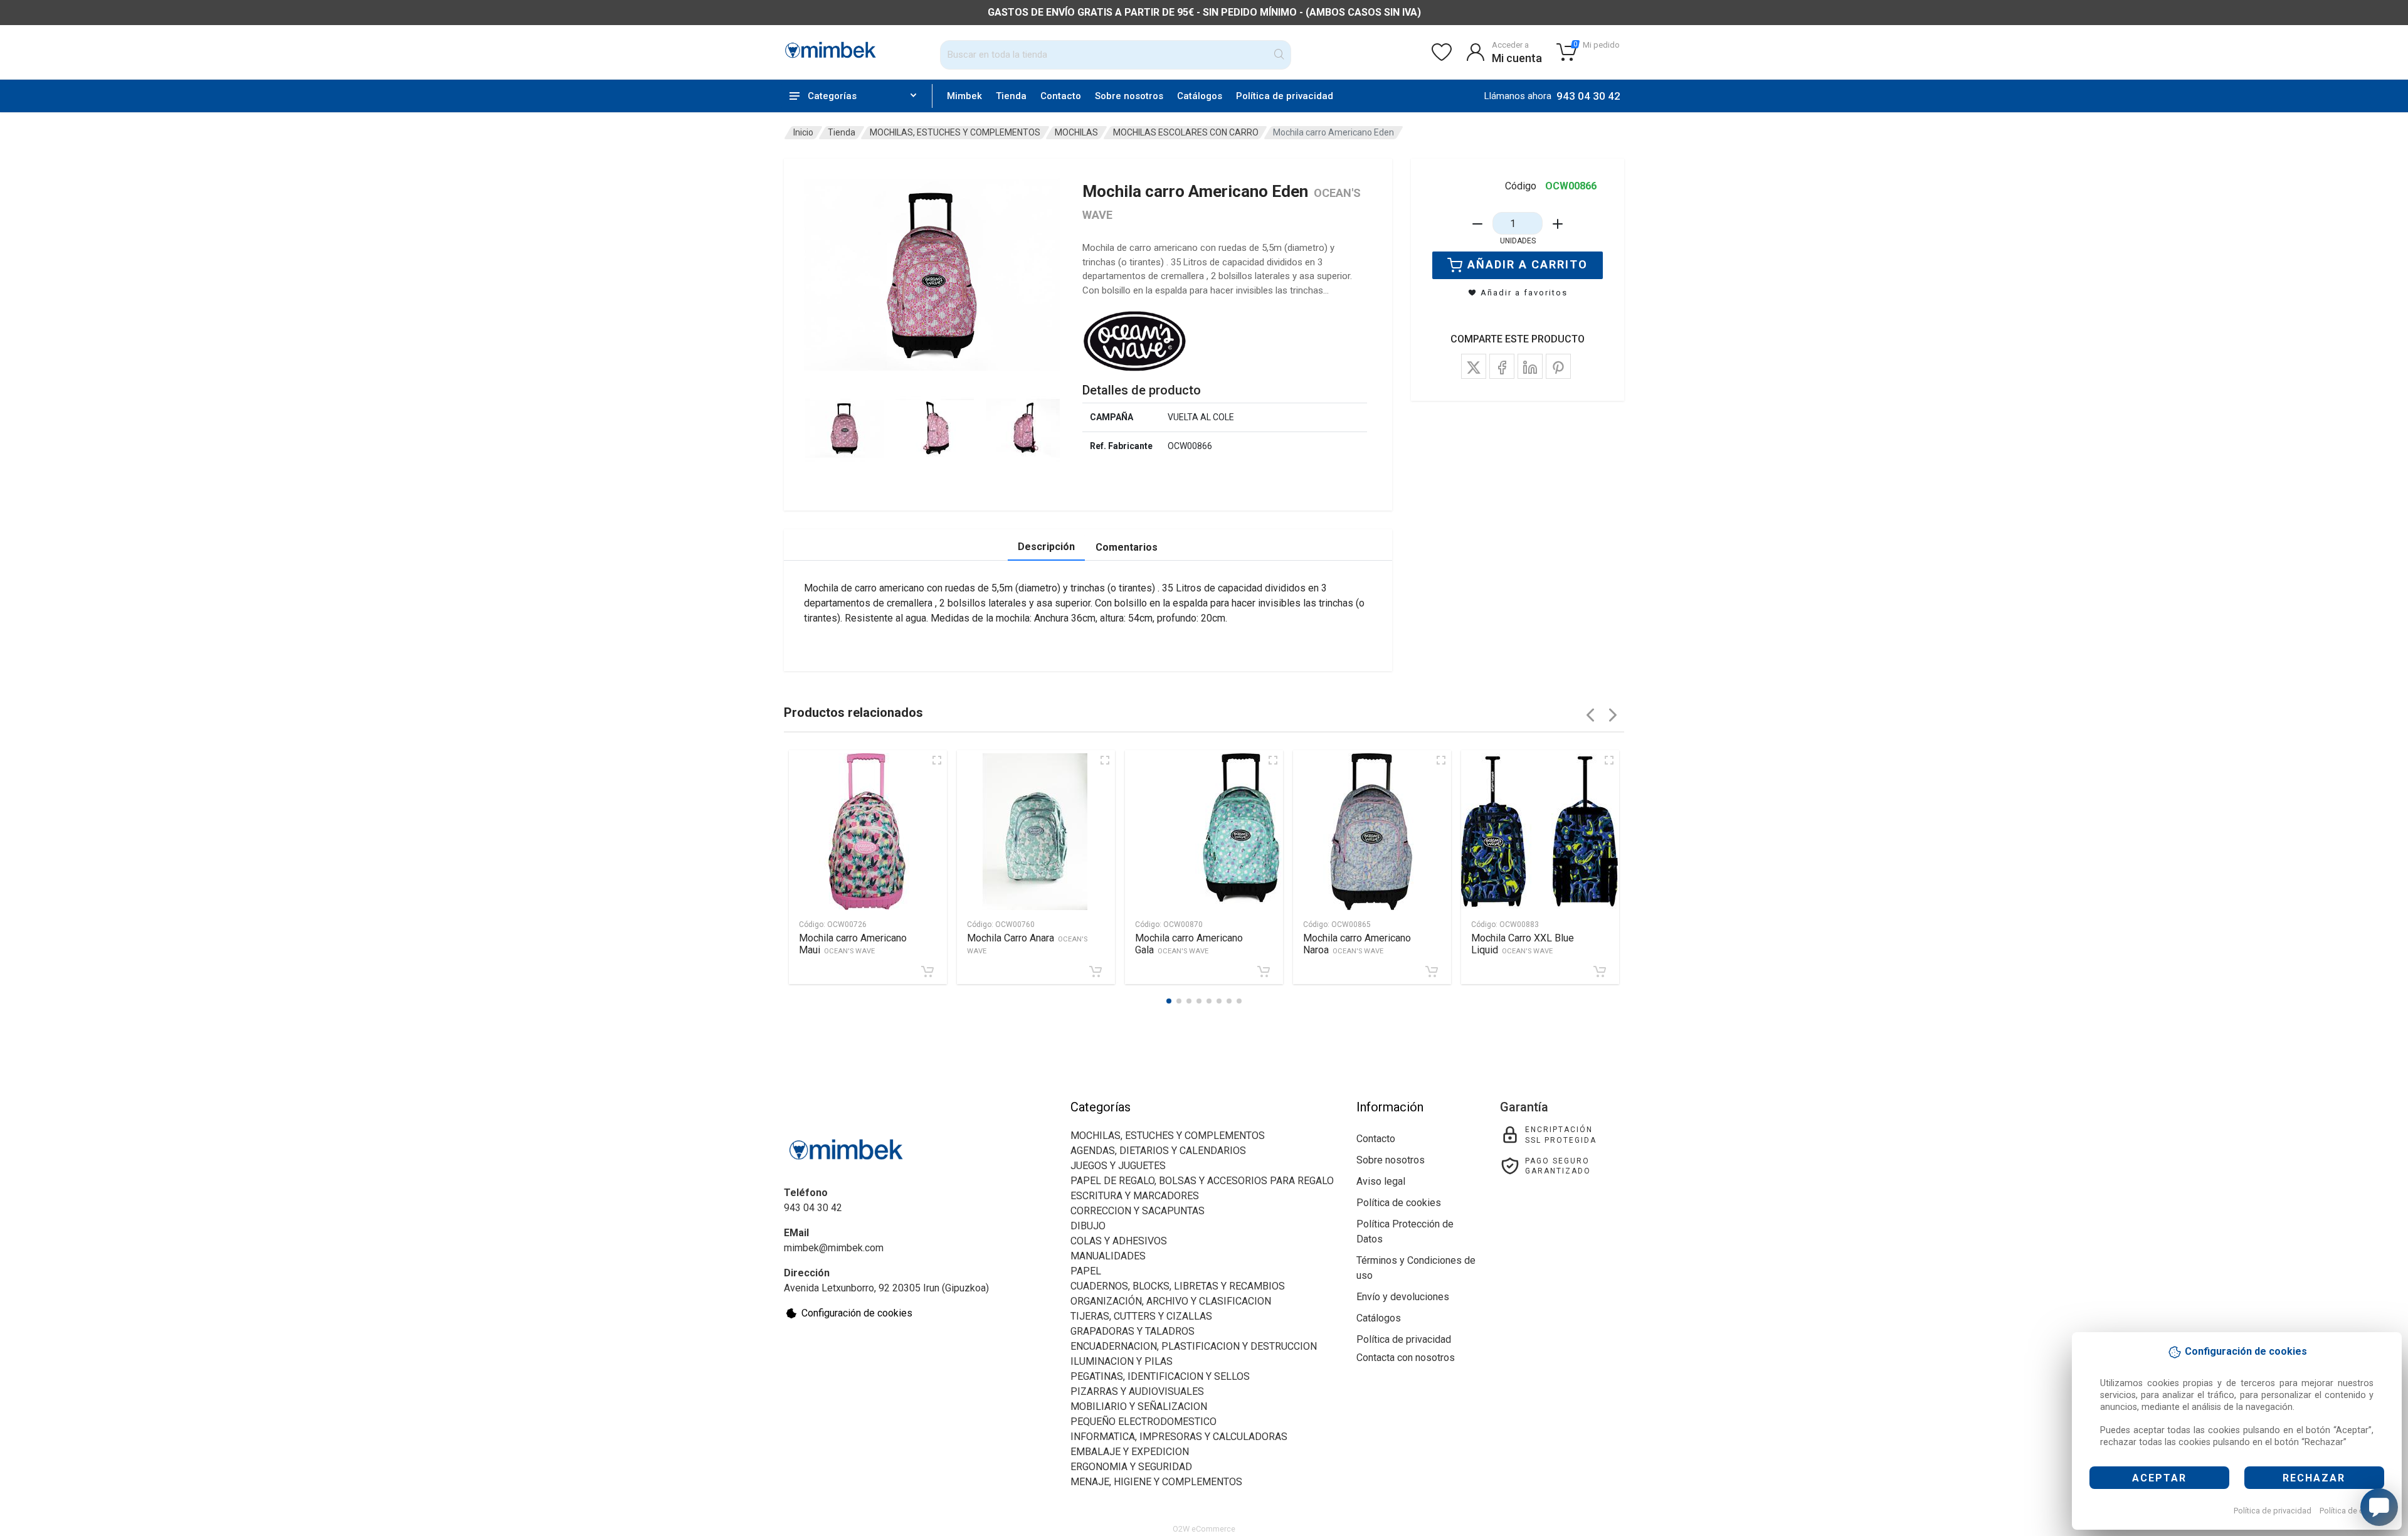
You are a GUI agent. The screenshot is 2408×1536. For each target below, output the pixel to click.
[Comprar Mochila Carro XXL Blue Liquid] (1600, 972)
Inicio (803, 132)
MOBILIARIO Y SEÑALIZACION (1139, 1406)
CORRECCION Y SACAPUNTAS (1138, 1211)
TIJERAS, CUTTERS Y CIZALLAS (1141, 1316)
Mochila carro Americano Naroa (1357, 944)
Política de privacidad (2273, 1511)
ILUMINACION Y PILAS (1122, 1361)
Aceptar (2159, 1478)
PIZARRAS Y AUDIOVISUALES (1137, 1391)
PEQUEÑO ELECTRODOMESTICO (1143, 1422)
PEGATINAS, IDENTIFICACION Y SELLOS (1160, 1376)
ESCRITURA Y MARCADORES (1135, 1196)
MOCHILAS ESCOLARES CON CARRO (1186, 132)
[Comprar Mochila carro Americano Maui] (927, 972)
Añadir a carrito (1528, 264)
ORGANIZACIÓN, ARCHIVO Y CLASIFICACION (1171, 1301)
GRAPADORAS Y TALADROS (1133, 1331)
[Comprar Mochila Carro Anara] (1096, 972)
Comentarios (1127, 547)
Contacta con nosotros (1406, 1358)
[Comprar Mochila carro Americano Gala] (1264, 972)
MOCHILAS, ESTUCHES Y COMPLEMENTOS (955, 132)
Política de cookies (2354, 1511)
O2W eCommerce (1204, 1529)
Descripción (1046, 547)
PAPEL (1086, 1271)
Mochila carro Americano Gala (1189, 944)
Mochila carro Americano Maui (853, 944)
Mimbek (964, 96)
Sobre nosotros (1129, 96)
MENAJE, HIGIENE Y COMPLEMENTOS (1156, 1482)
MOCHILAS (1076, 132)
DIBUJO (1088, 1226)
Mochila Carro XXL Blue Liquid (1523, 944)
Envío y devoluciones (1403, 1297)
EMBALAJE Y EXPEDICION (1130, 1452)
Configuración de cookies (857, 1313)
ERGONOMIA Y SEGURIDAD (1131, 1467)
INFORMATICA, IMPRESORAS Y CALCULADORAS (1179, 1437)
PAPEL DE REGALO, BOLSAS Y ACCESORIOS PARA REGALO (1202, 1181)
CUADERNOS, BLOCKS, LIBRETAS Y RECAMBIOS (1178, 1286)
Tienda (1011, 96)
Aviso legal (1381, 1181)
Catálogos (1200, 96)
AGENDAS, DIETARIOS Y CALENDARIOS (1158, 1151)
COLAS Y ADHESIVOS (1119, 1241)
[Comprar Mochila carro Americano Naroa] (1432, 972)
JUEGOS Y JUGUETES (1118, 1166)
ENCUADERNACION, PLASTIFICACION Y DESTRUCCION (1194, 1346)
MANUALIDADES (1108, 1256)
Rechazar (2314, 1478)
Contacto (1061, 96)
